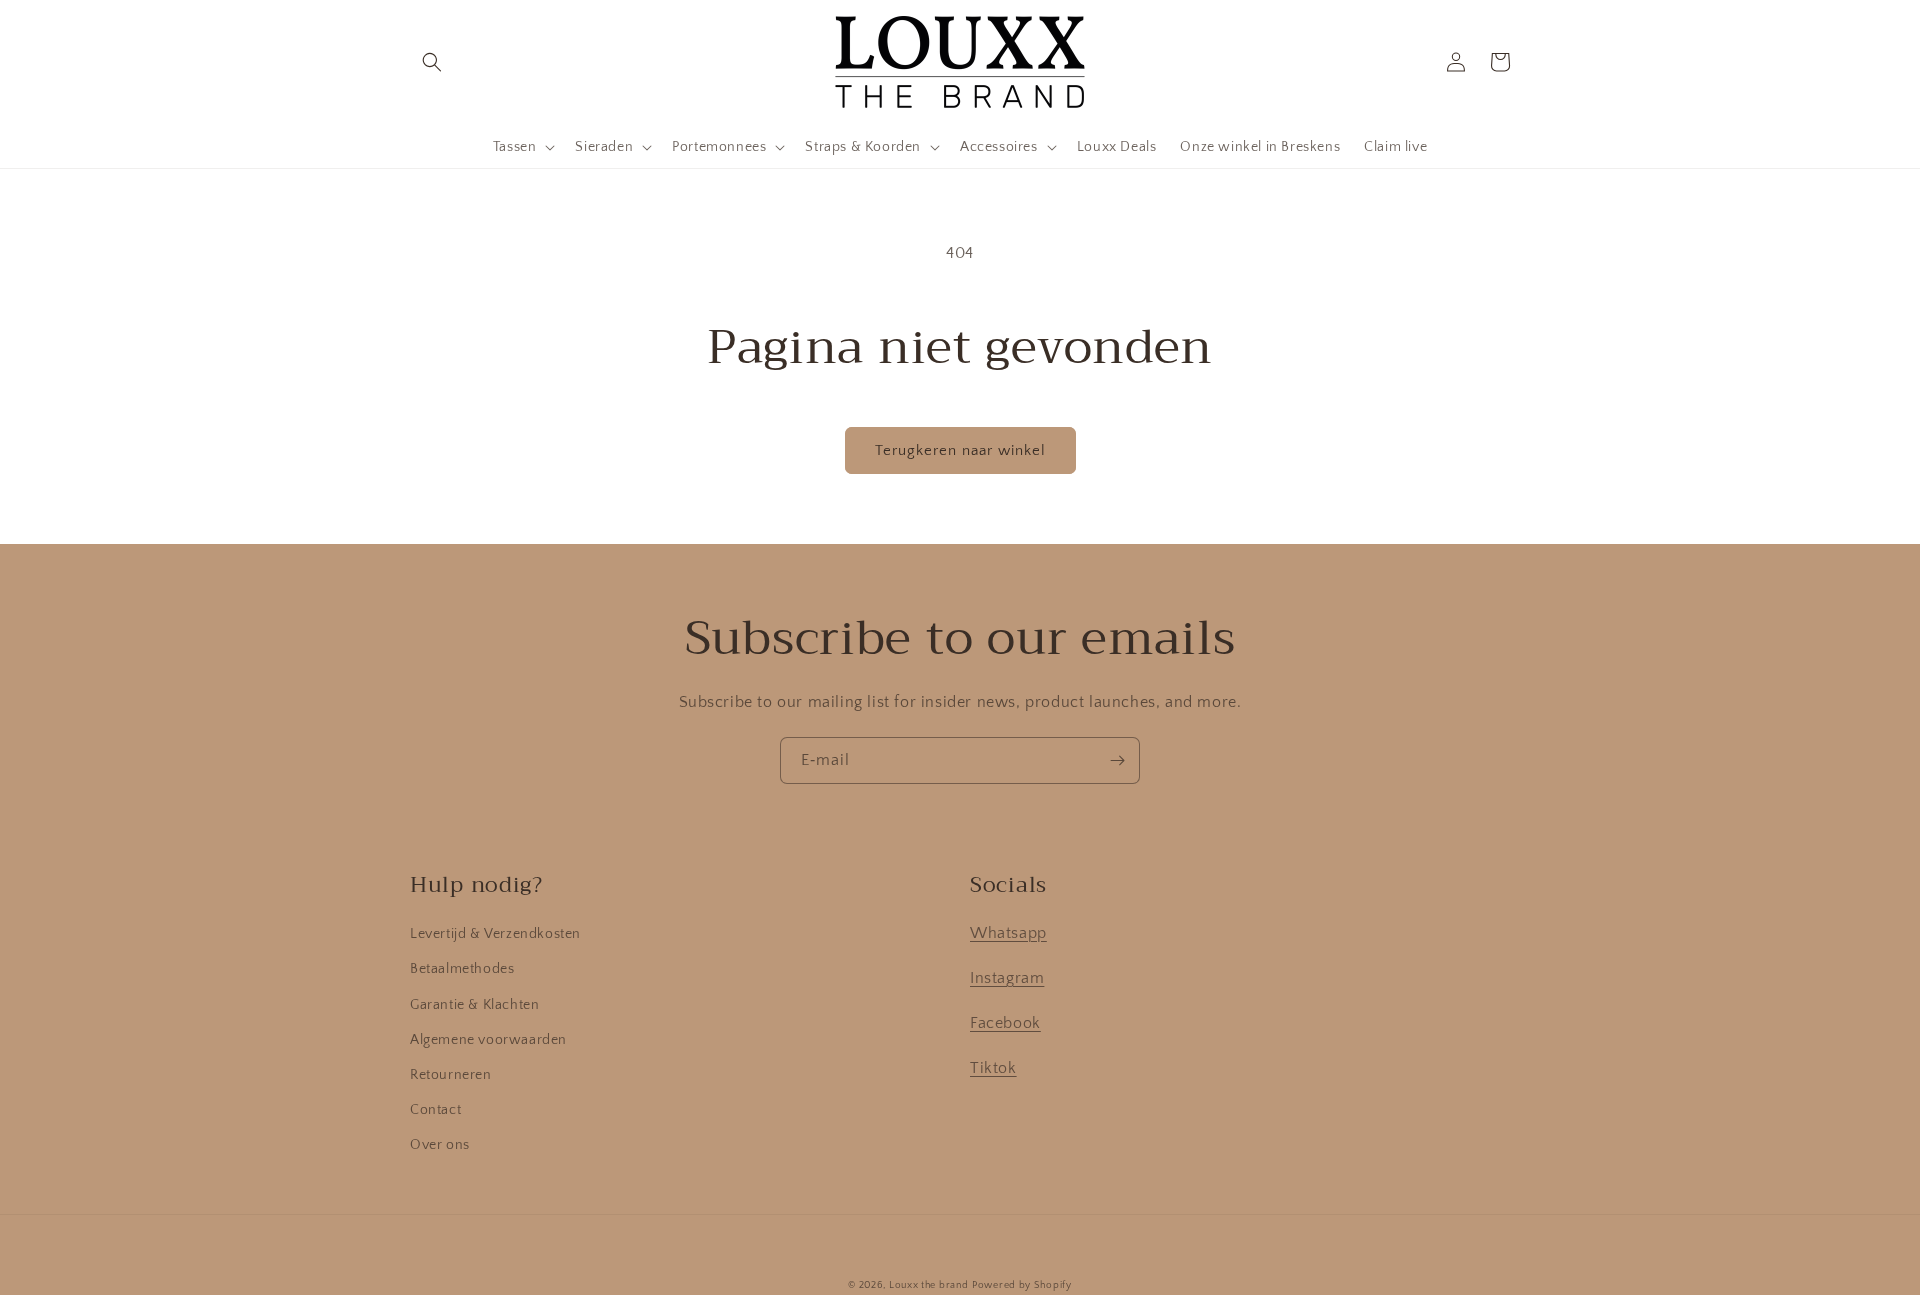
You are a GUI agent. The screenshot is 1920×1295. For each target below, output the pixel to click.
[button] (432, 62)
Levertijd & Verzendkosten (495, 934)
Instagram (1007, 978)
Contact (435, 1110)
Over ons (440, 1145)
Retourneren (451, 1075)
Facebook (1005, 1023)
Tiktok (993, 1068)
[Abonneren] (1117, 760)
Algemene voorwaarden (488, 1040)
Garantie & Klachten (474, 1005)
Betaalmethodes (462, 969)
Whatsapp (1008, 933)
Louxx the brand (929, 1285)
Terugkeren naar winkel (960, 450)
